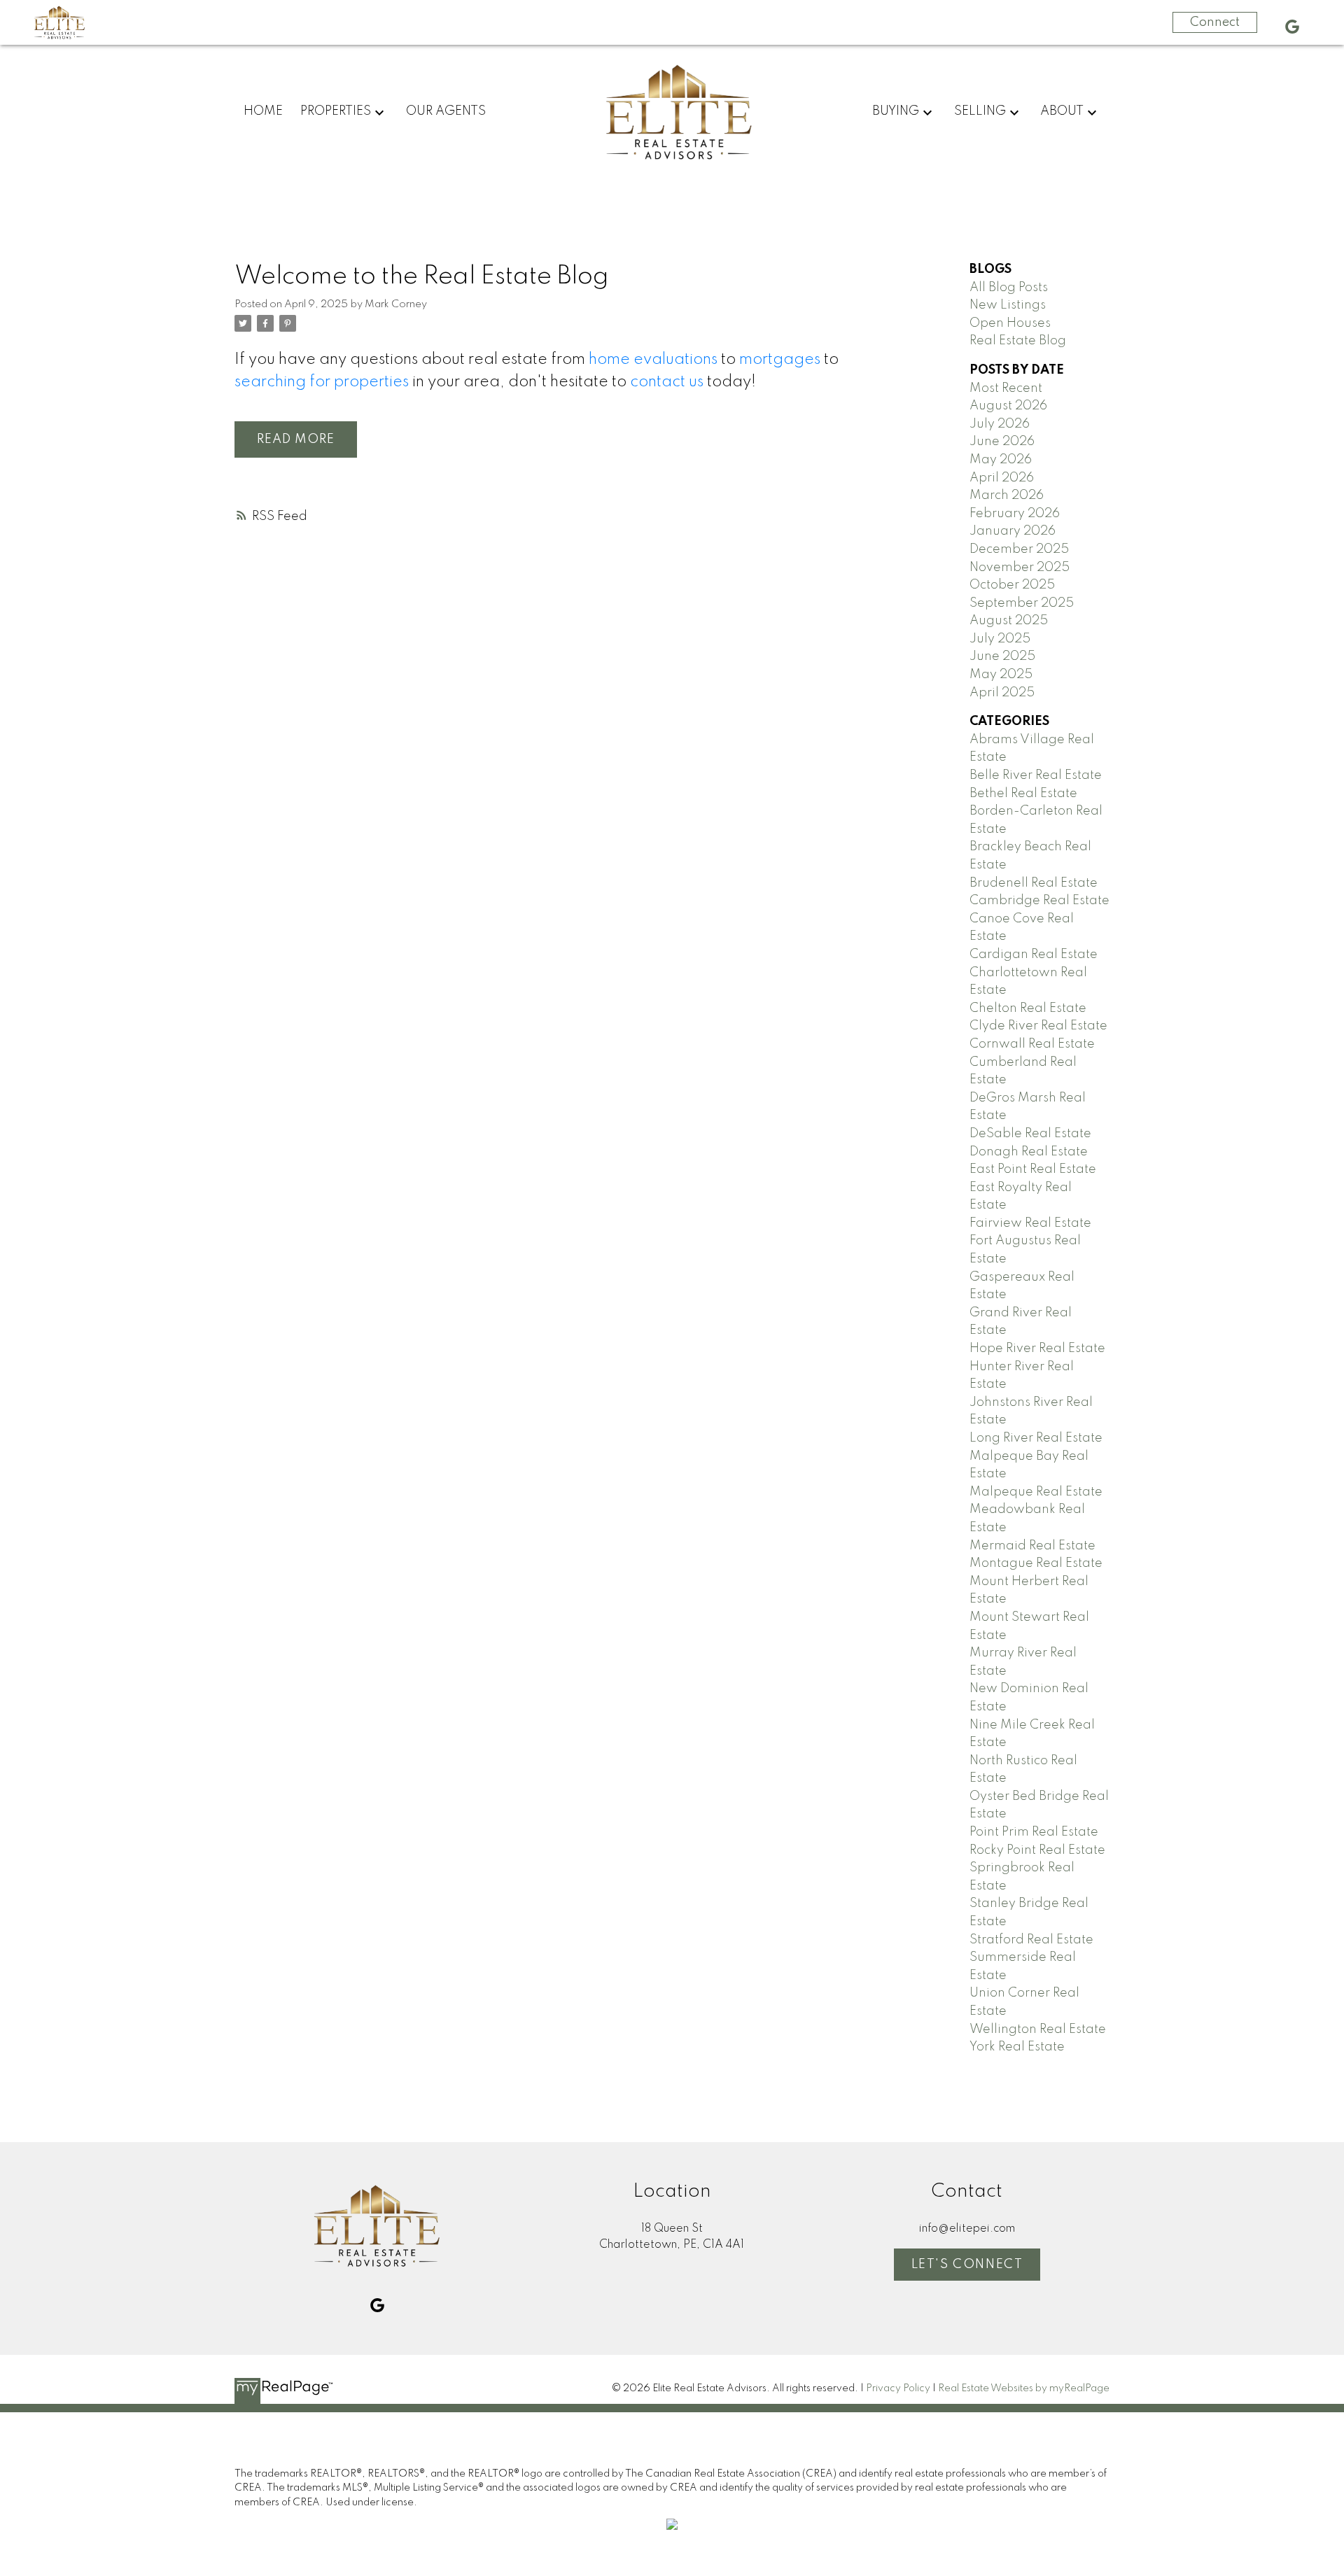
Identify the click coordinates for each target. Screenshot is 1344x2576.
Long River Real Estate (1036, 1438)
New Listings (1008, 305)
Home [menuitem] (263, 111)
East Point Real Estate (1033, 1169)
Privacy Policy (898, 2388)
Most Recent (1006, 388)
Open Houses (1010, 323)
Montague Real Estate (1036, 1563)
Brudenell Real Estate (1034, 883)
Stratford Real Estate (1031, 1940)
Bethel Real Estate (1023, 794)
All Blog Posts (1009, 288)
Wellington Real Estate (1038, 2029)
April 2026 (1002, 478)
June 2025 (1002, 656)
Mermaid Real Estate (1032, 1546)
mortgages (780, 360)
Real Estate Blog (1018, 341)
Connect (1215, 22)
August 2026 (1008, 406)
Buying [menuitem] (896, 111)
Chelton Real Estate (1028, 1008)
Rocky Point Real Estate (1037, 1850)
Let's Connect (967, 2265)
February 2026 (1015, 514)
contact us (667, 382)
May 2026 (1001, 460)
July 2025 (1000, 639)
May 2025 (1001, 675)
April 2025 (1002, 693)
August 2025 (1009, 621)
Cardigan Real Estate (1034, 955)
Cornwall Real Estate (1032, 1044)
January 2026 (1013, 531)
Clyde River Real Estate (1038, 1026)
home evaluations (653, 360)
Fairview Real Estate (1030, 1223)
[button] (1292, 27)
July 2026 (1000, 424)
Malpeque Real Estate (1036, 1492)
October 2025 (1012, 585)
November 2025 (1020, 568)
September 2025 (1022, 603)
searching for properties (322, 382)
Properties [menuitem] (336, 111)
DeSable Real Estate (1030, 1134)
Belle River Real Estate (1036, 775)
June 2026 (1002, 442)
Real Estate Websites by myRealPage (1024, 2388)
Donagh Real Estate (1029, 1152)
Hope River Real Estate (1037, 1349)
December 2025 (1019, 549)
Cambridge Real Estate (1039, 901)
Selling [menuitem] (980, 111)
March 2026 (1007, 495)
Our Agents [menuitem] (446, 111)
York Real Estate (1017, 2047)
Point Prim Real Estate (1034, 1832)
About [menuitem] (1062, 111)
